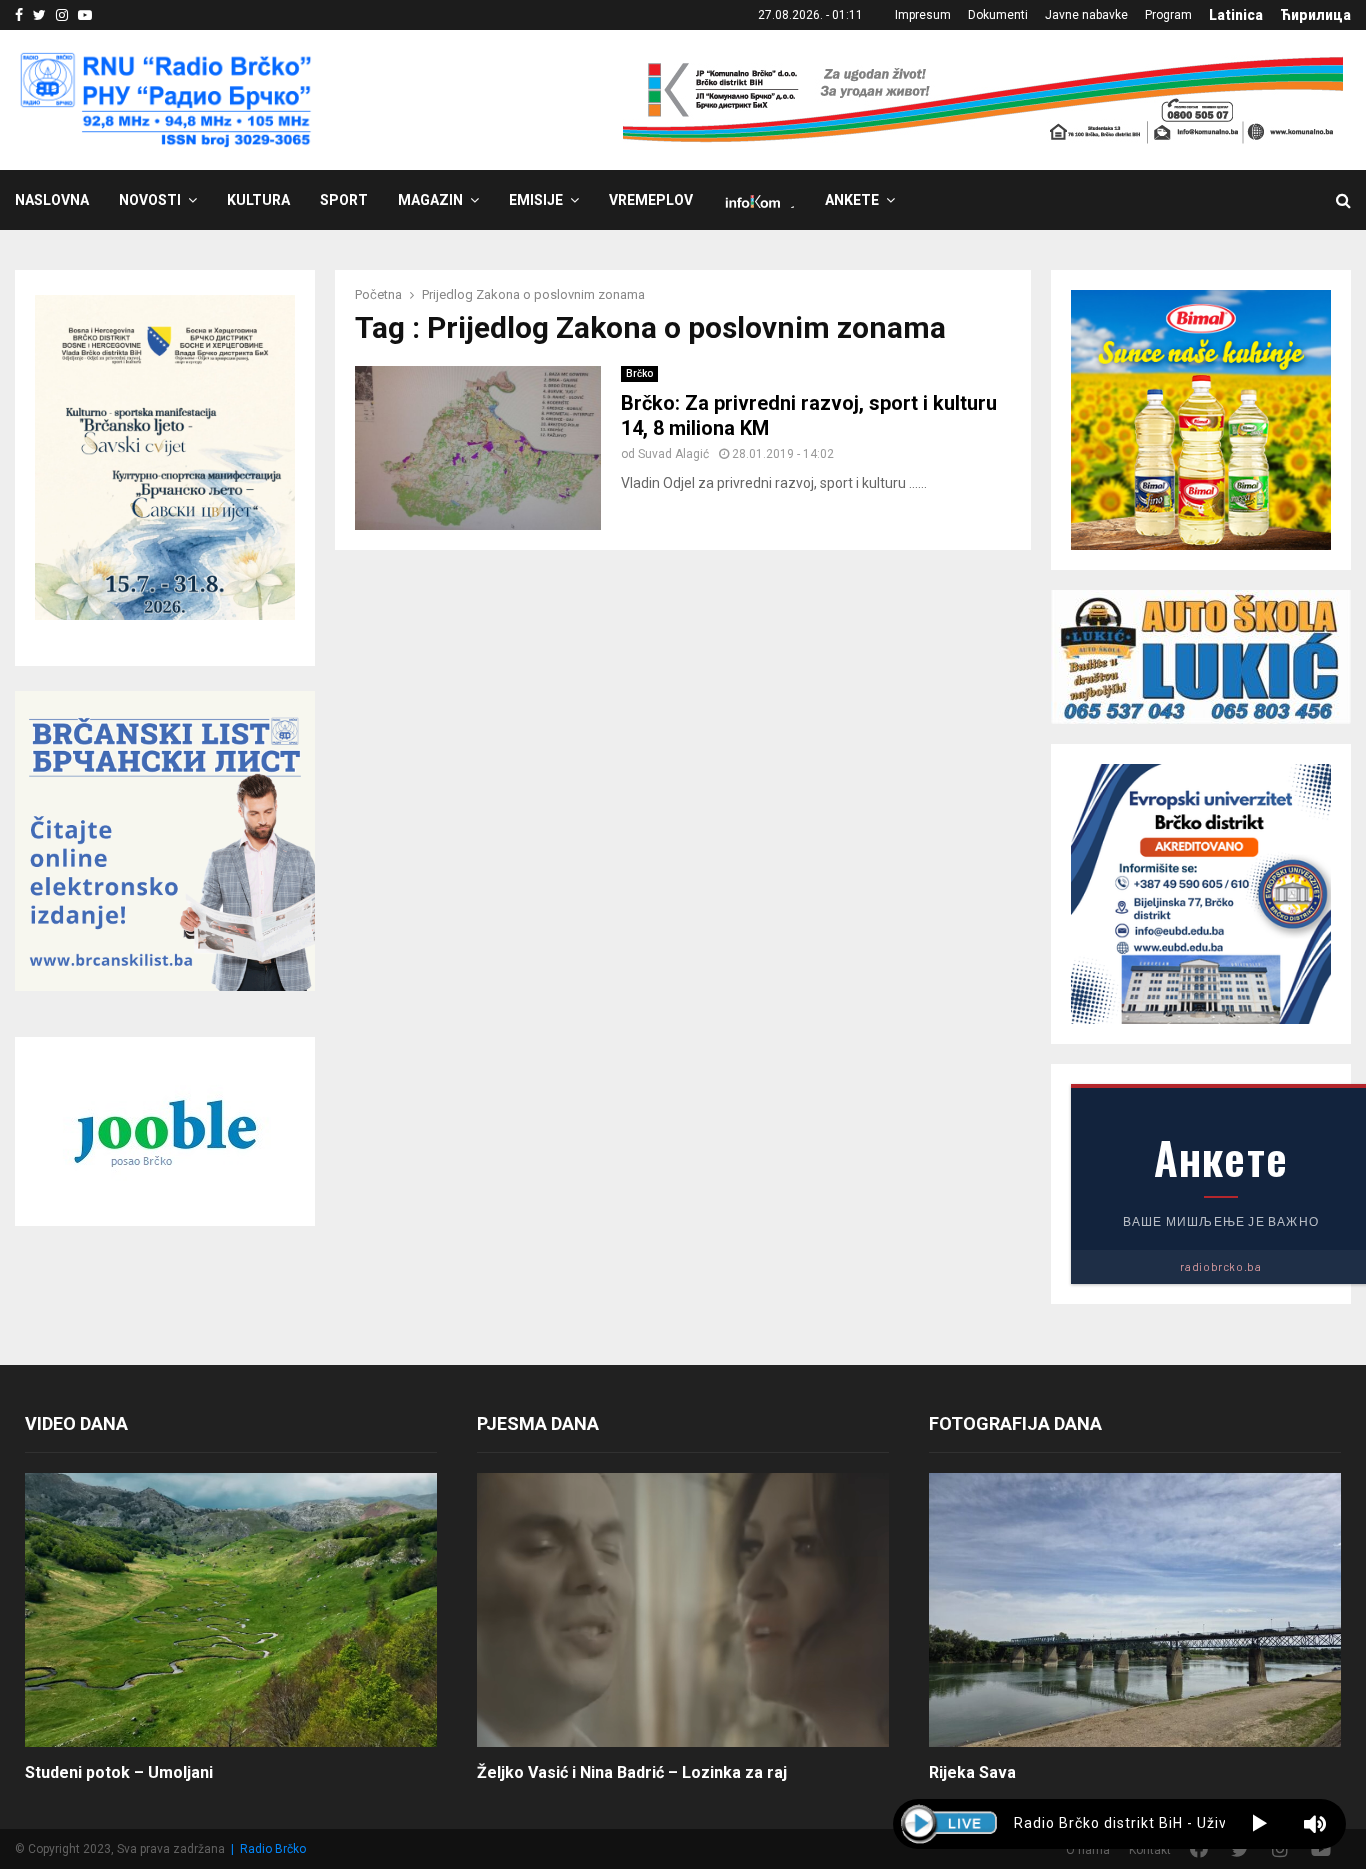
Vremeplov (651, 200)
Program (1168, 15)
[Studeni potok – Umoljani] (231, 1610)
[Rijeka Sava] (1135, 1610)
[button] (1259, 1824)
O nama (1088, 1850)
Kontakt (1150, 1850)
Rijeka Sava (972, 1772)
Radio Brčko (273, 1849)
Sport (344, 200)
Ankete (852, 200)
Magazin (430, 200)
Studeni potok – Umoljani (119, 1772)
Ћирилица (1315, 15)
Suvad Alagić (673, 454)
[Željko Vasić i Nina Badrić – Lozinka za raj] (683, 1610)
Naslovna (52, 200)
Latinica (1236, 15)
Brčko (639, 373)
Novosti (150, 200)
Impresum (923, 15)
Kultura (258, 200)
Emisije (536, 200)
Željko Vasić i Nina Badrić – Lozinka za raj (632, 1772)
